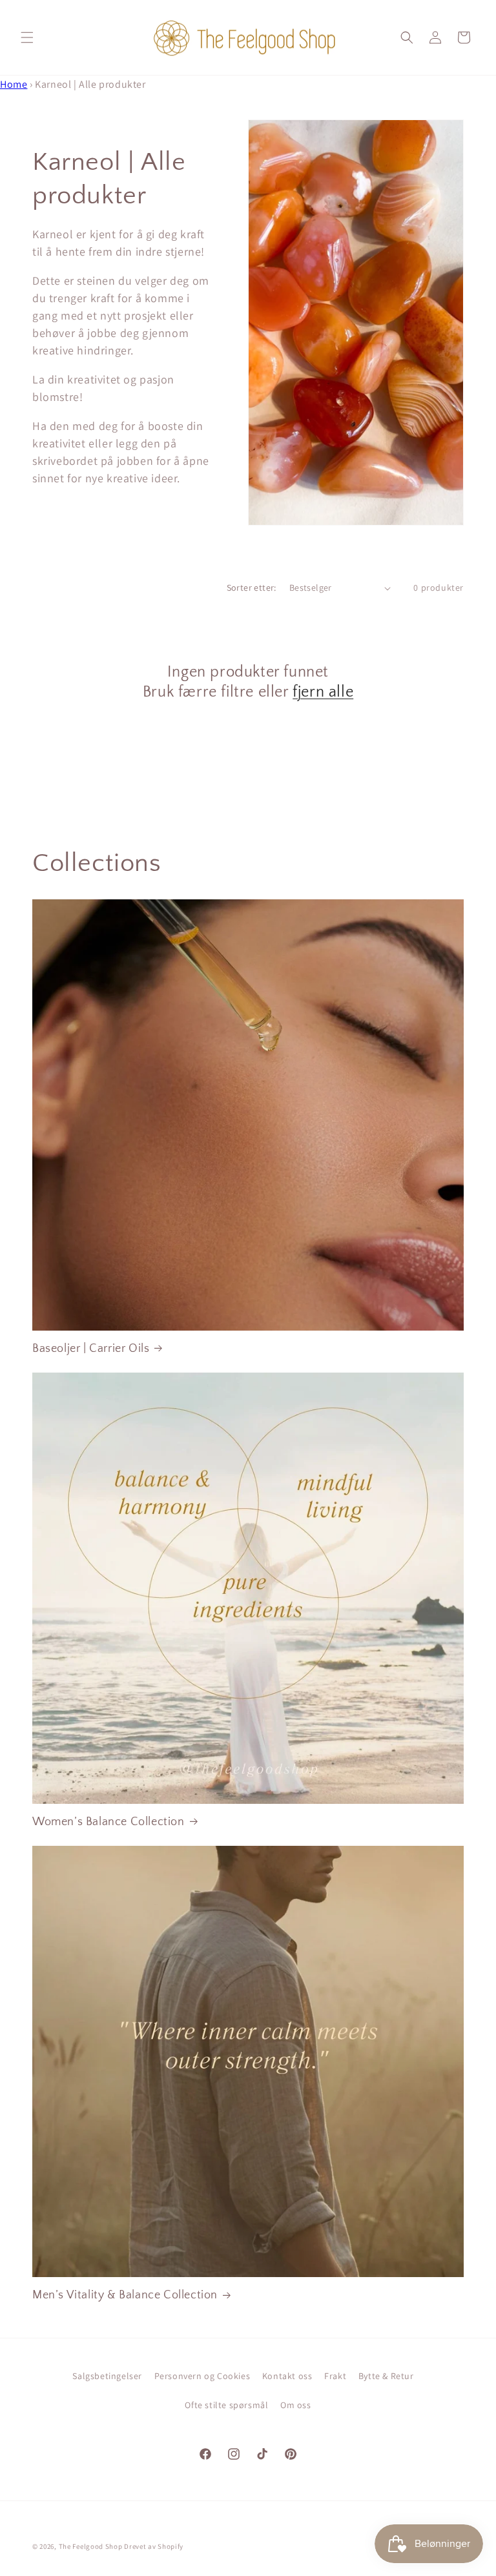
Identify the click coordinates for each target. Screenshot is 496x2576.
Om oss (296, 2405)
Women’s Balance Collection (108, 1822)
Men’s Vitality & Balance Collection (125, 2295)
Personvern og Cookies (202, 2376)
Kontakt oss (287, 2376)
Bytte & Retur (386, 2376)
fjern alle (323, 692)
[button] (27, 37)
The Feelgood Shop (91, 2546)
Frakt (335, 2376)
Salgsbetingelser (107, 2376)
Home (14, 84)
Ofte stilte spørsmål (226, 2405)
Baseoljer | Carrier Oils (91, 1349)
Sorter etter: (252, 588)
